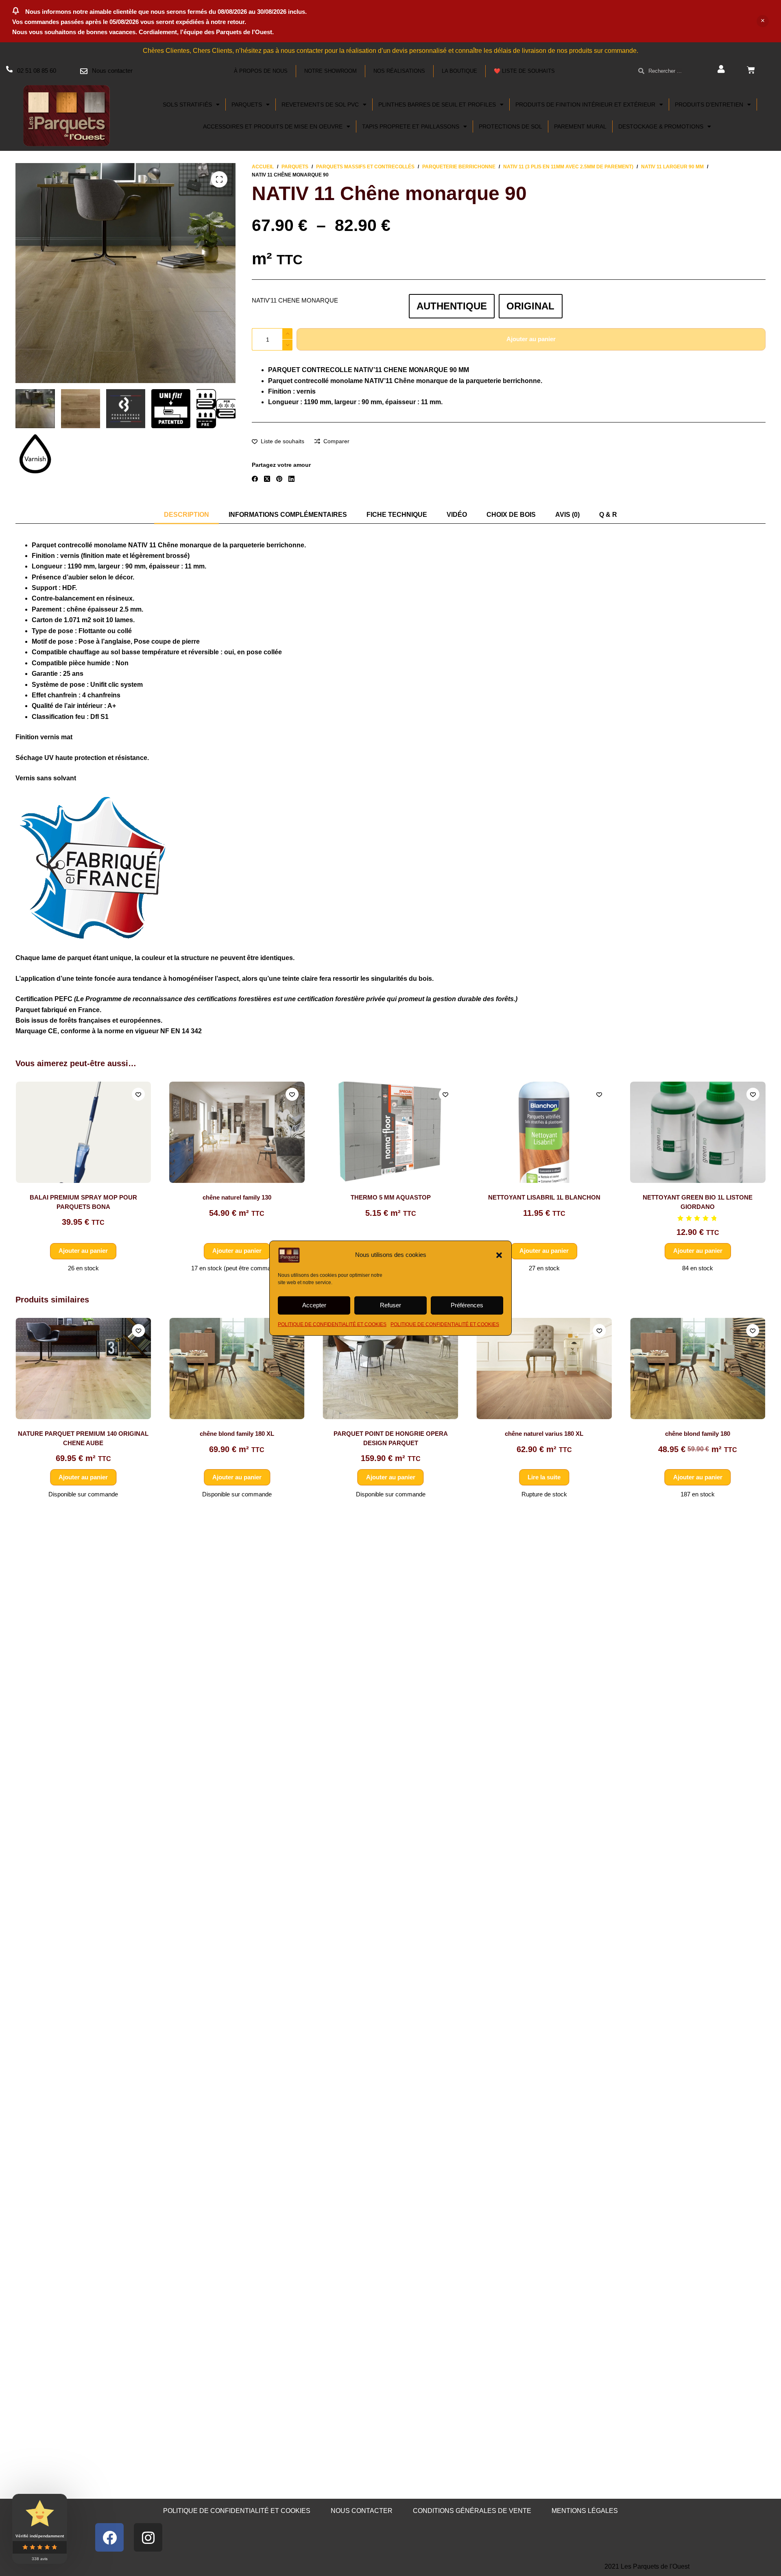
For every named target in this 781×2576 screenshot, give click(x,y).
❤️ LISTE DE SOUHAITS (524, 71)
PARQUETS (247, 105)
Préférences (467, 1305)
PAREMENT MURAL (580, 126)
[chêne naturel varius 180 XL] (391, 1369)
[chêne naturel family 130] (237, 1132)
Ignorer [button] (763, 21)
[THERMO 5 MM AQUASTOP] (391, 1132)
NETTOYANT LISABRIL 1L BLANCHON (544, 1197)
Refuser (390, 1305)
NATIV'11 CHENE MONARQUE (295, 300)
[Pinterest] (279, 479)
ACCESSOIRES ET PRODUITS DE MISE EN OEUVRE (273, 126)
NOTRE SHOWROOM (331, 71)
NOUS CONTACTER (362, 2511)
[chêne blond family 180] (544, 1369)
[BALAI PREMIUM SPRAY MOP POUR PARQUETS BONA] (83, 1132)
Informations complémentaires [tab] (288, 515)
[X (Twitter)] (267, 479)
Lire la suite (391, 1477)
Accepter (314, 1305)
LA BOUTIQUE (459, 71)
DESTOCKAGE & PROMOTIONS (661, 126)
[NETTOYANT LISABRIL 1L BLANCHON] (544, 1132)
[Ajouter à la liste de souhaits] (138, 1094)
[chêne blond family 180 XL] (84, 1369)
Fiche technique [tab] (397, 515)
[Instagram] (148, 2537)
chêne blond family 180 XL (84, 1434)
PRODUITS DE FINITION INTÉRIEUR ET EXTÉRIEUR (585, 105)
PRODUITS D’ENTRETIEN (709, 105)
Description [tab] (187, 515)
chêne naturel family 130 (237, 1197)
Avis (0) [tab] (567, 515)
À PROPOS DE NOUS (261, 71)
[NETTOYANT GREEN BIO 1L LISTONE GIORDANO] (698, 1132)
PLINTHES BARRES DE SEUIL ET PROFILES (437, 105)
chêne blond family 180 (544, 1434)
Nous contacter (112, 71)
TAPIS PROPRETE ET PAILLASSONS (411, 126)
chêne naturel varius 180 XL (391, 1434)
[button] (499, 1255)
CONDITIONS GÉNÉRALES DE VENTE (472, 2511)
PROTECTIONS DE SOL (510, 126)
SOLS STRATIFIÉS (187, 105)
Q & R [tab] (608, 515)
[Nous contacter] (84, 71)
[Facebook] (255, 479)
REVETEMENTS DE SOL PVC (320, 105)
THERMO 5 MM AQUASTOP (390, 1197)
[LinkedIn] (291, 479)
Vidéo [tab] (457, 515)
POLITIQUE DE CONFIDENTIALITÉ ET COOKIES (332, 1324)
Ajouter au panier (531, 339)
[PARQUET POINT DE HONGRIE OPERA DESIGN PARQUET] (237, 1369)
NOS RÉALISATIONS (399, 71)
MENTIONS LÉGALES (585, 2511)
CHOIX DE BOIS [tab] (511, 515)
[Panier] (751, 70)
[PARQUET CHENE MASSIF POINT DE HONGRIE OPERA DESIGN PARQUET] (698, 1369)
